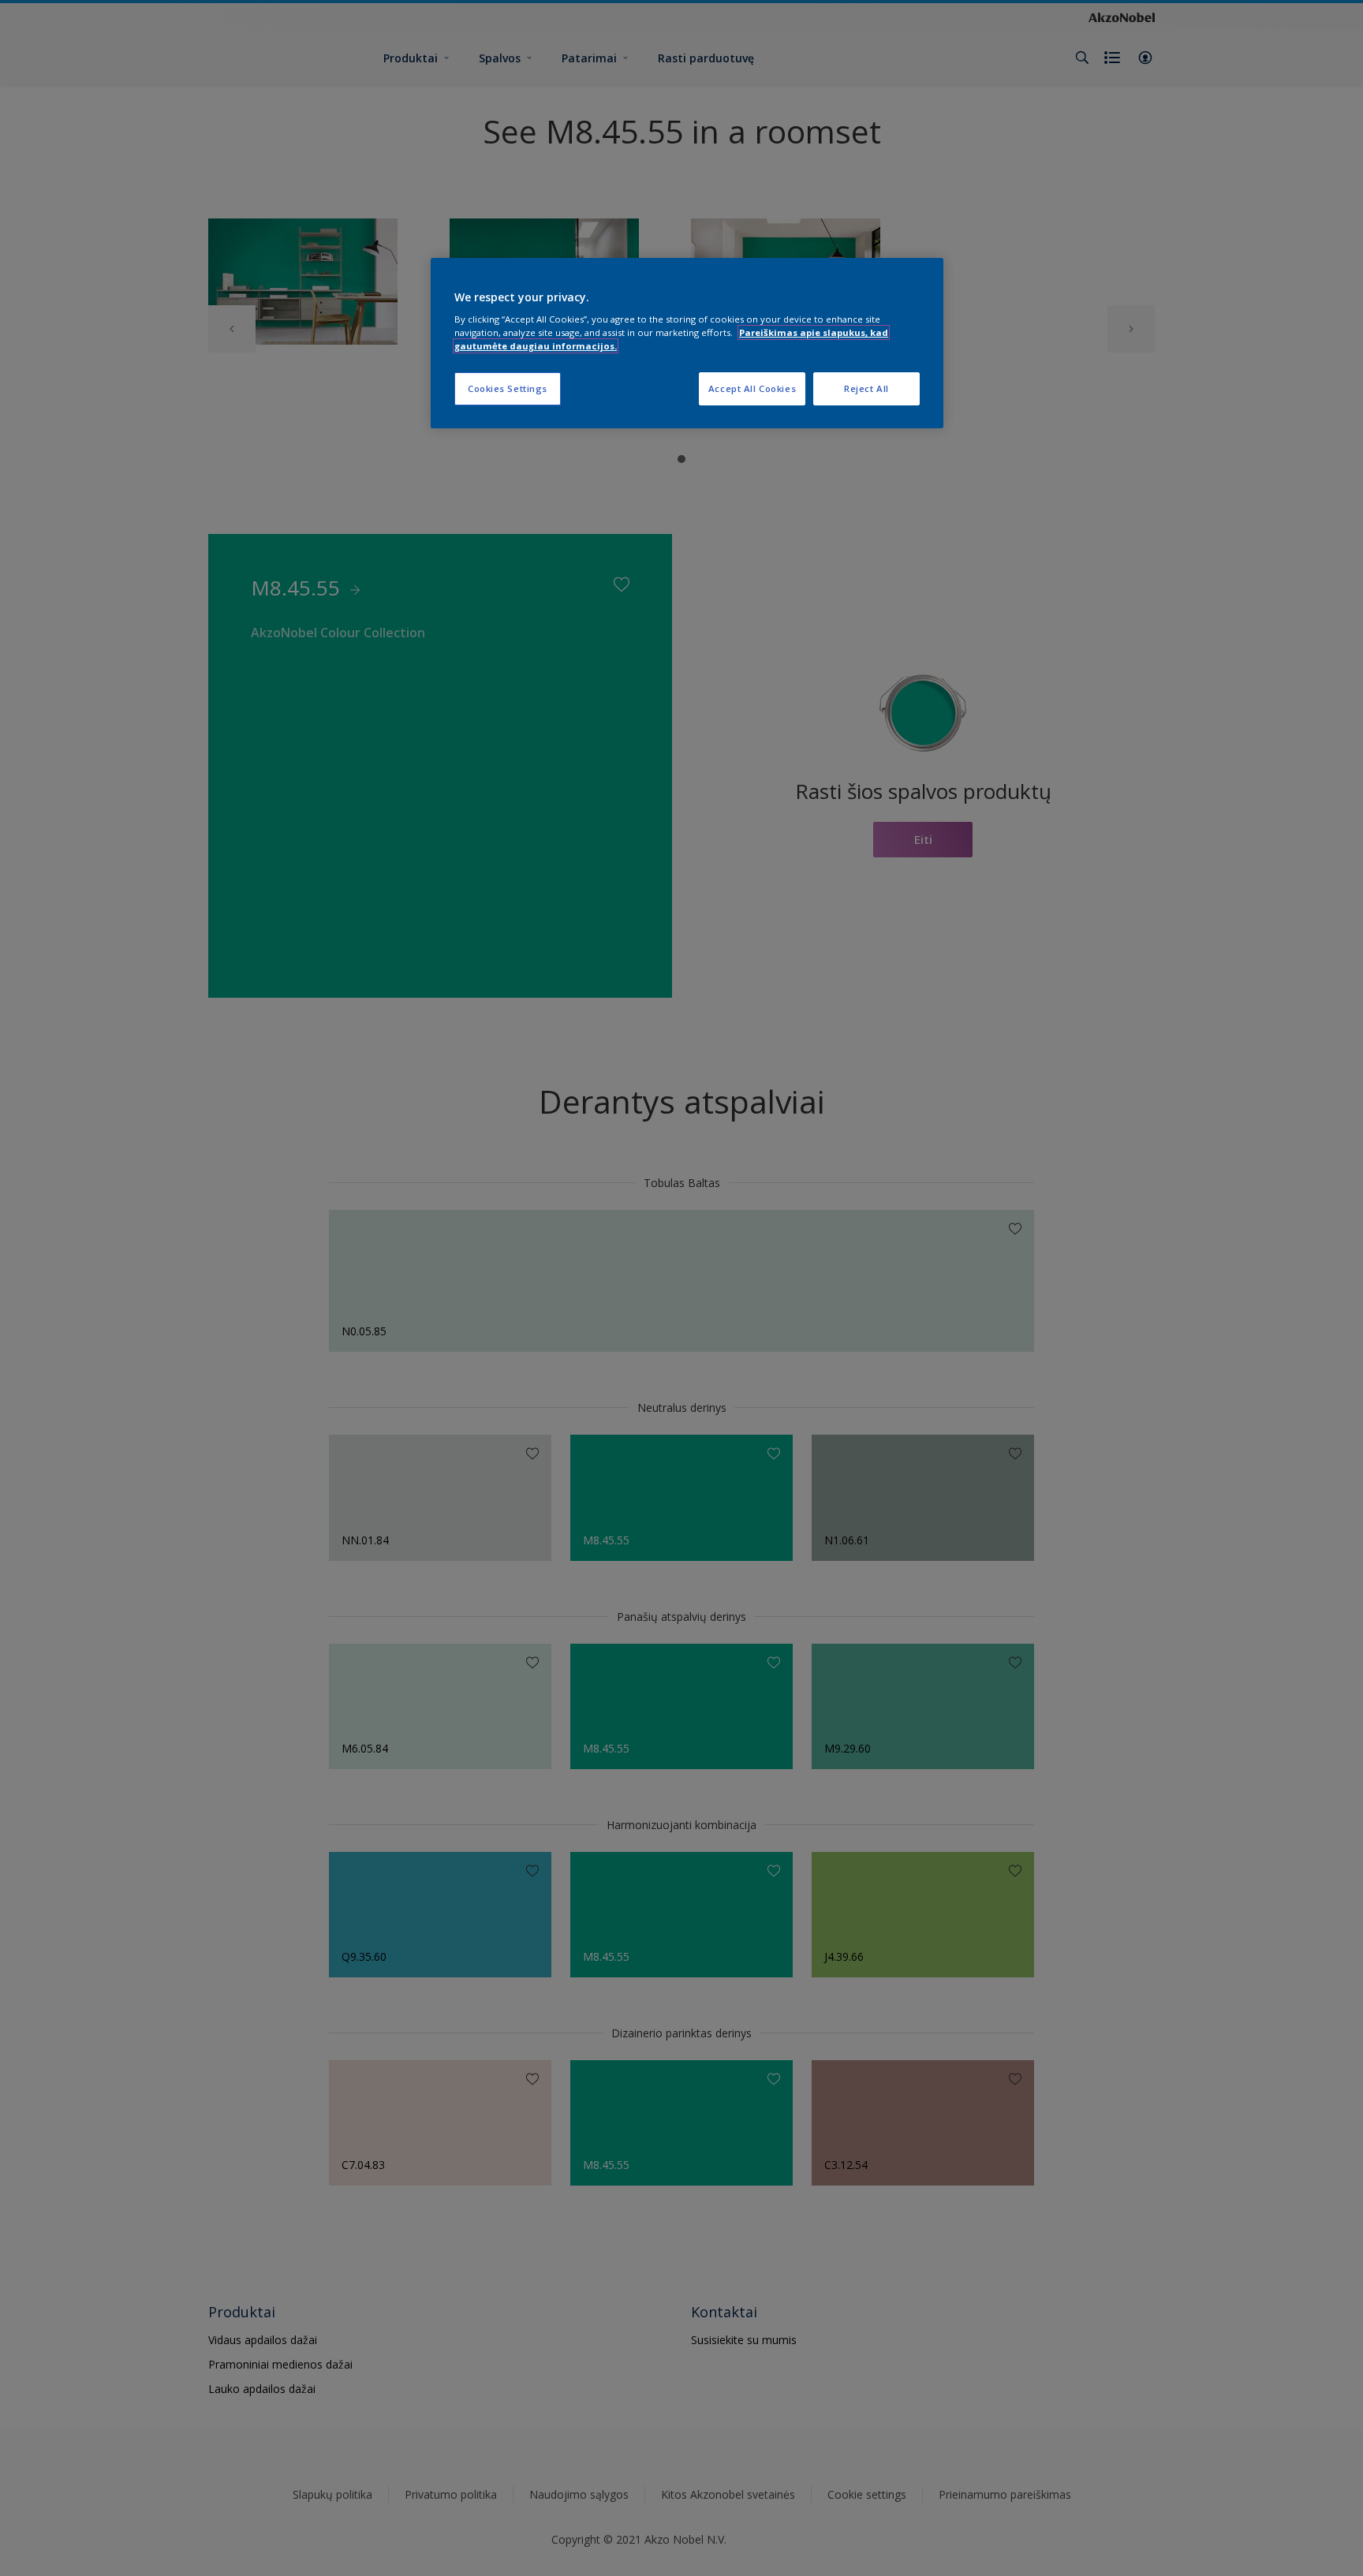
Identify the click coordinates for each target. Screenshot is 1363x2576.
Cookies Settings (508, 388)
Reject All (866, 388)
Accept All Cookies (752, 388)
